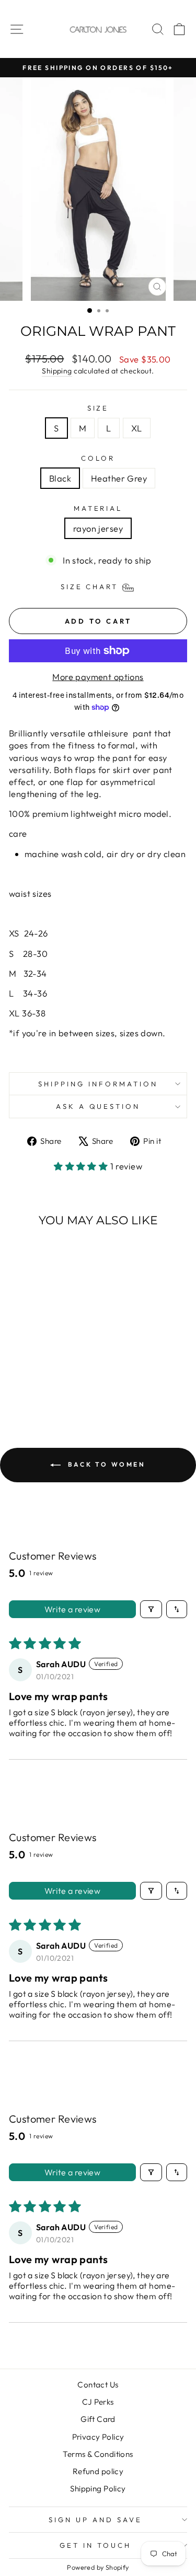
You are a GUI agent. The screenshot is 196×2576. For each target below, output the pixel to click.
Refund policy (98, 2471)
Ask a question (98, 1106)
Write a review (73, 1609)
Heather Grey (119, 478)
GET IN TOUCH (95, 2545)
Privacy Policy (98, 2437)
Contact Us (98, 2385)
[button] (82, 1166)
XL (137, 428)
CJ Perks (98, 2402)
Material (98, 508)
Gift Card (98, 2419)
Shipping (57, 371)
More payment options (98, 677)
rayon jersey (98, 528)
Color (98, 458)
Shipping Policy (98, 2489)
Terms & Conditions (98, 2454)
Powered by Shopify (98, 2567)
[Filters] (151, 1609)
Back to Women (105, 1464)
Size (98, 408)
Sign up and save (95, 2520)
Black (60, 478)
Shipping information (98, 1084)
